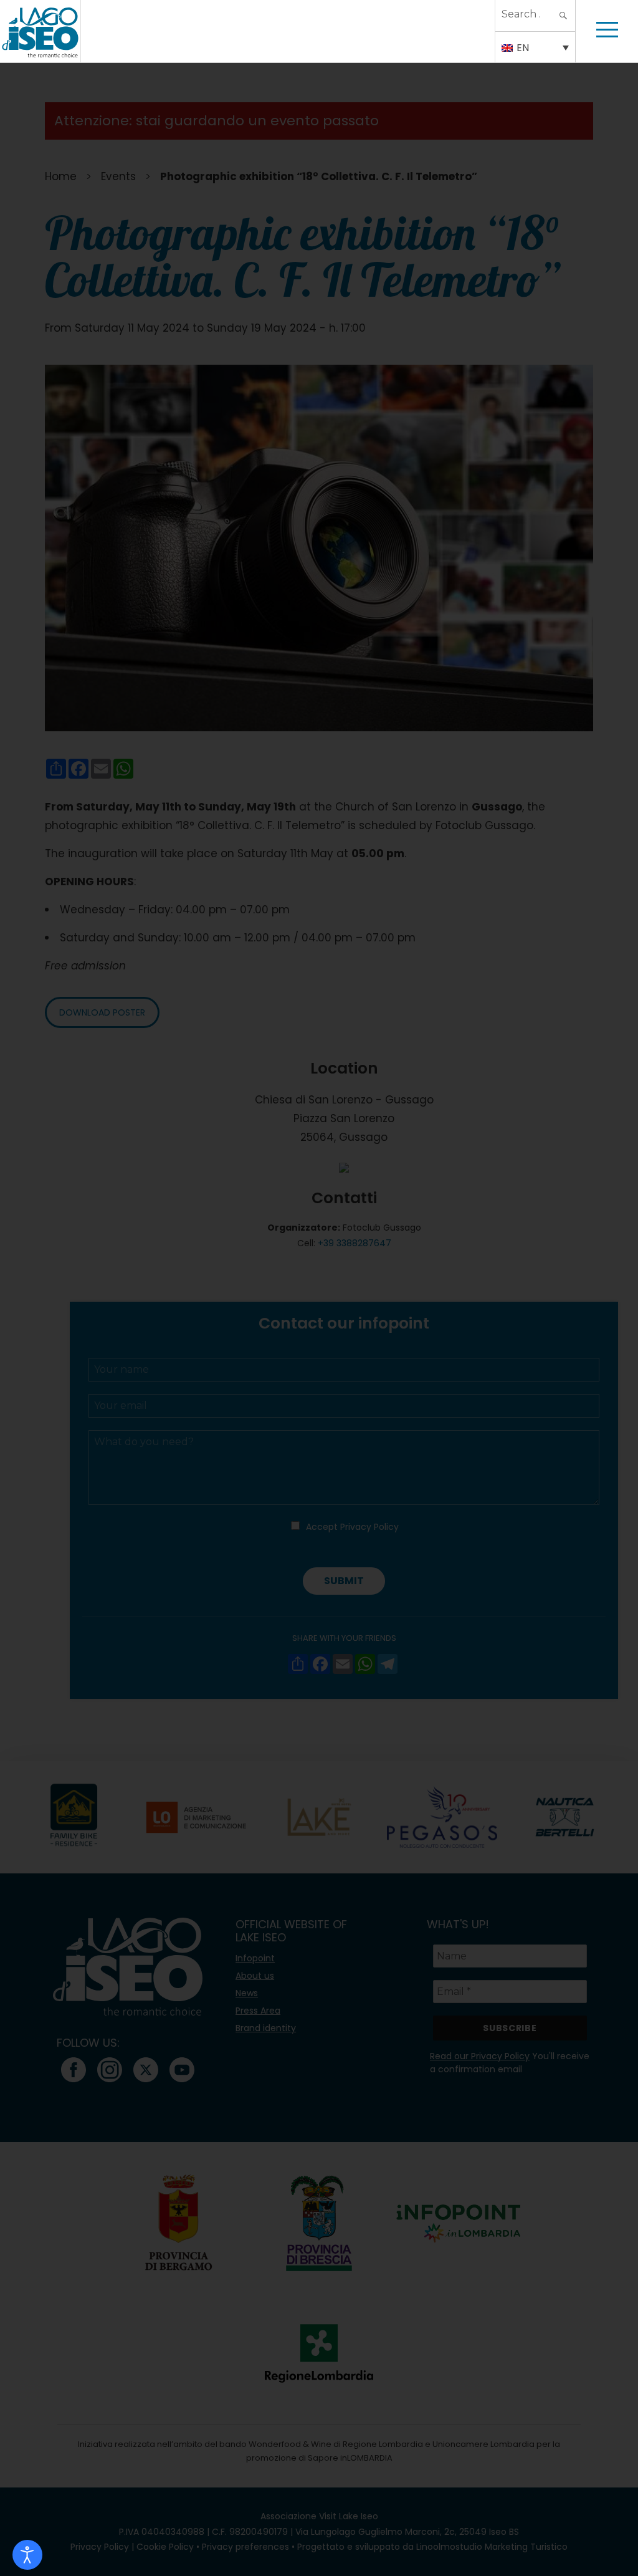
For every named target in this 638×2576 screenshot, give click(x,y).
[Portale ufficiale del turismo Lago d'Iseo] (40, 31)
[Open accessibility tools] (27, 2555)
